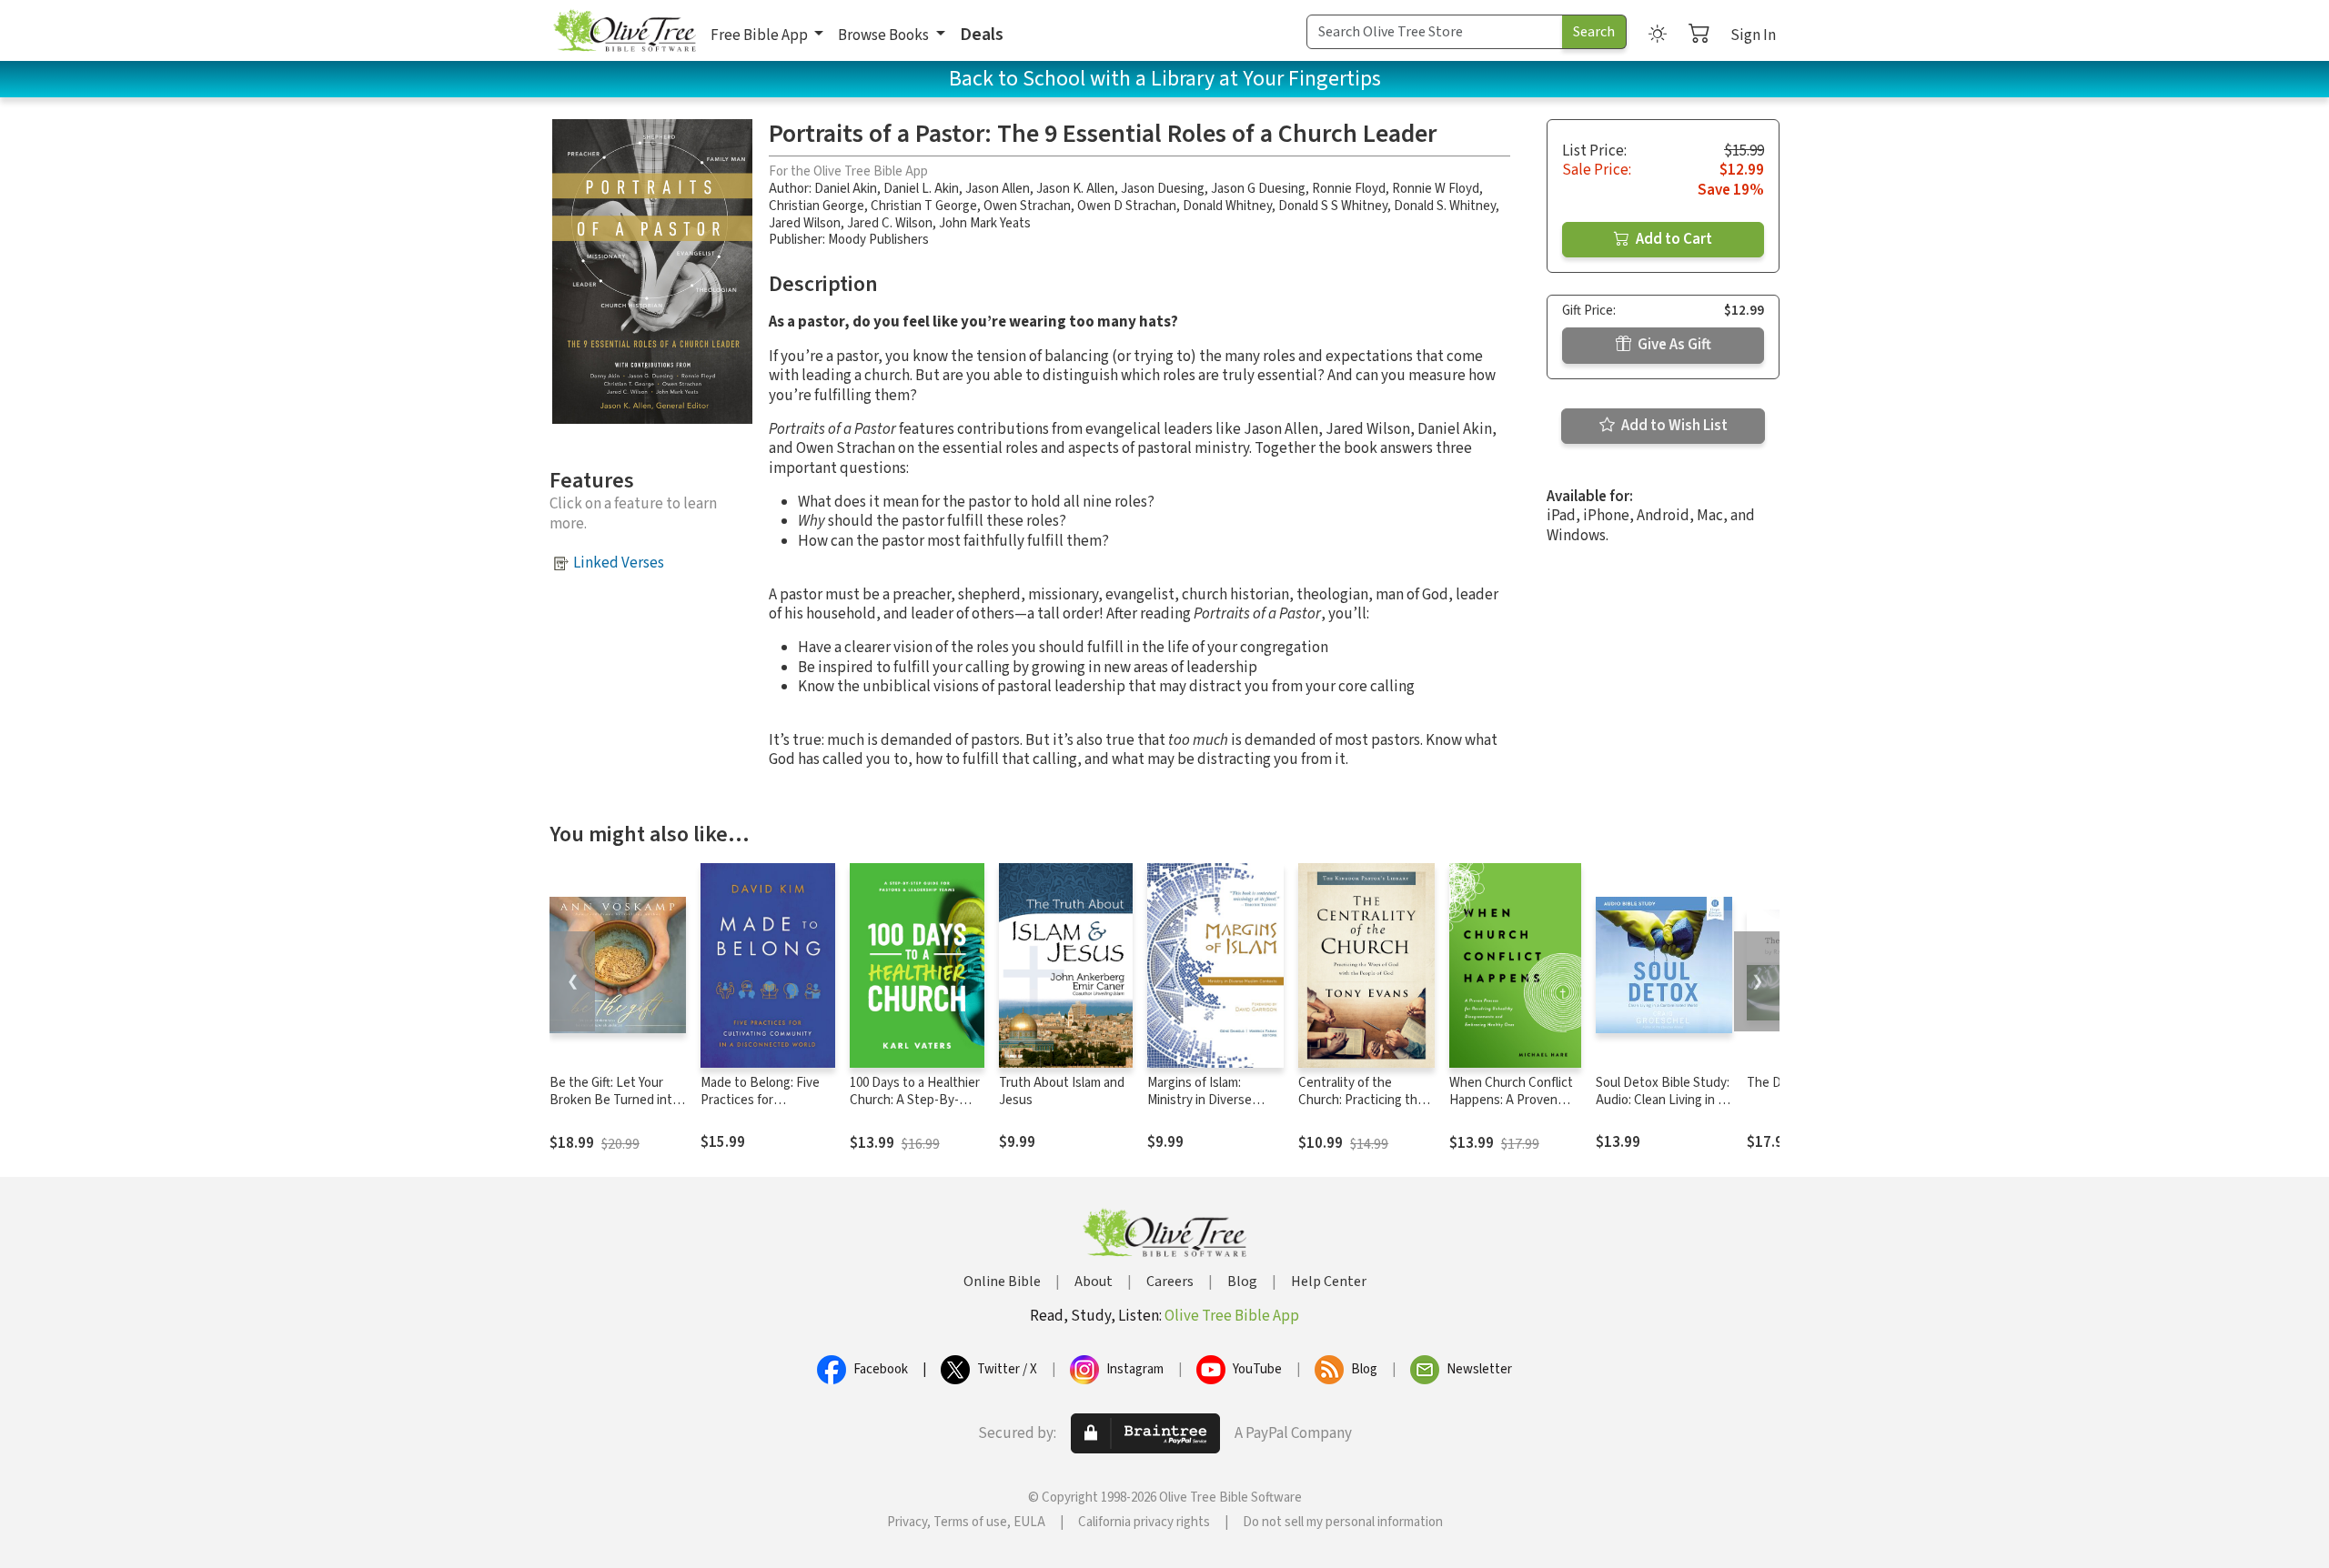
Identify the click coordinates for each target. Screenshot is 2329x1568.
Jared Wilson (805, 223)
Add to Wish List (1673, 426)
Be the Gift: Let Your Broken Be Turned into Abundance (615, 1100)
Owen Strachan (1027, 206)
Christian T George (924, 206)
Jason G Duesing (1258, 189)
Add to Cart (1673, 239)
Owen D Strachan (1127, 206)
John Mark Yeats (985, 223)
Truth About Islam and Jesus (1062, 1091)
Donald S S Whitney (1333, 206)
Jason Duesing (1163, 189)
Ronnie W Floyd (1436, 189)
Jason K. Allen (1075, 189)
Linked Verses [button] (619, 563)
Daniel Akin (846, 189)
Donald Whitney (1227, 206)
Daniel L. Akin (921, 189)
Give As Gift (1673, 345)
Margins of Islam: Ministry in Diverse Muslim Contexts (1200, 1100)
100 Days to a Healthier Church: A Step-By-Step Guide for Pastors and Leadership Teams (915, 1109)
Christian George (817, 206)
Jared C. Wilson (890, 223)
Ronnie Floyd (1349, 189)
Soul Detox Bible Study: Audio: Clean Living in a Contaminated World (1663, 1100)
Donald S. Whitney (1445, 206)
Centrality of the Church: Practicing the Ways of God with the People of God (1361, 1109)
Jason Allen (998, 189)
